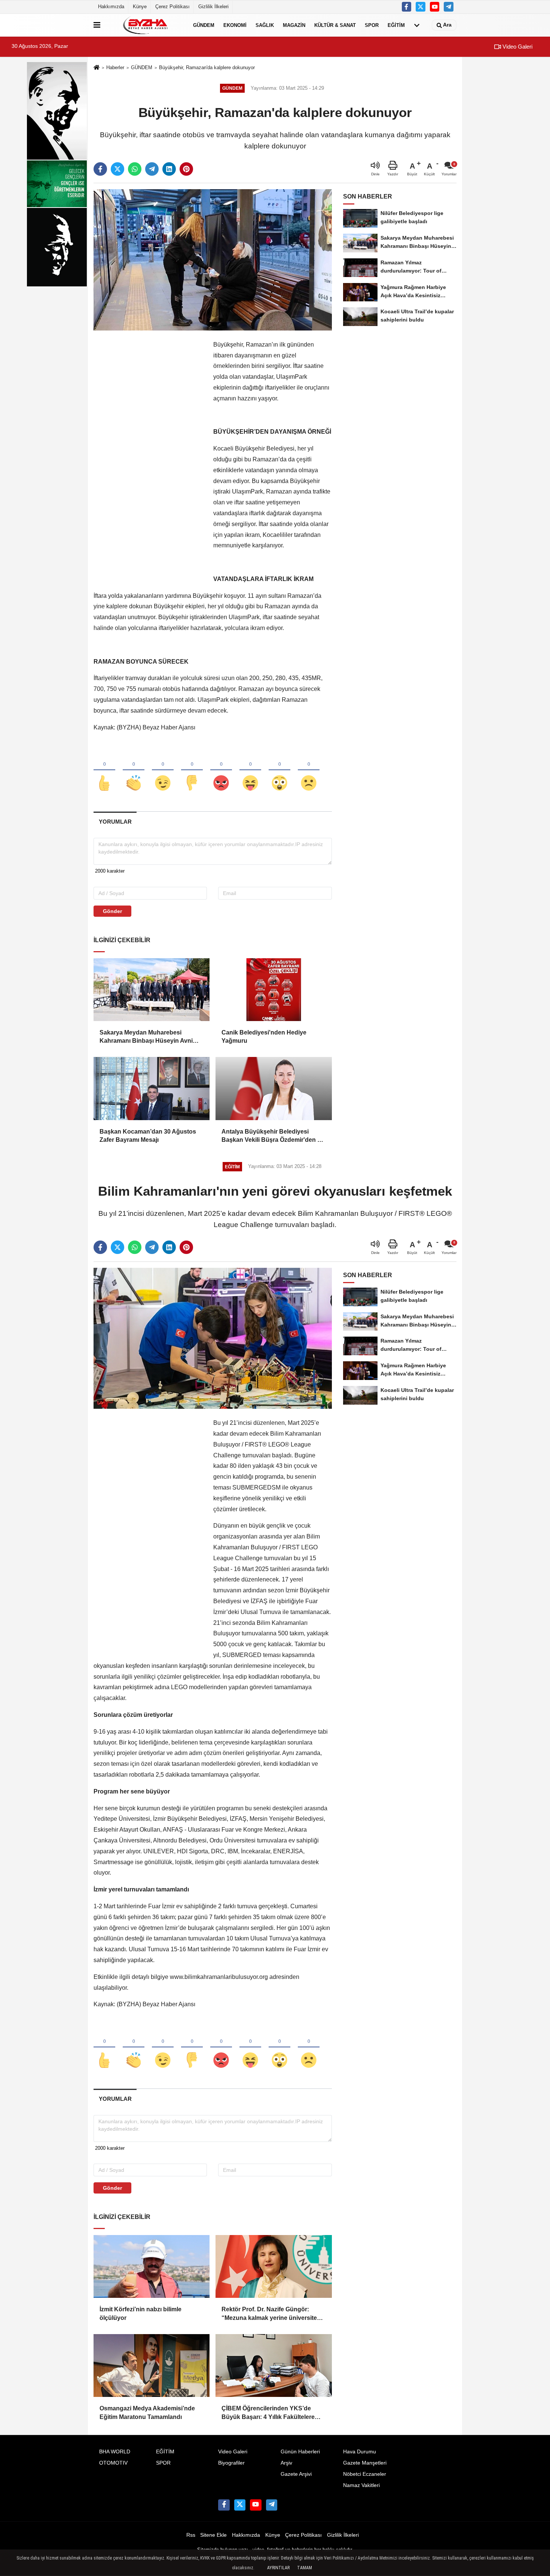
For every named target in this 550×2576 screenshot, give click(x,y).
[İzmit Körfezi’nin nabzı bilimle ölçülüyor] (152, 2266)
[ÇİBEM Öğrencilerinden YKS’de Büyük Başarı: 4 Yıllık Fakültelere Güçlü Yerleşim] (274, 2366)
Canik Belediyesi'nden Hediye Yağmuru (264, 1037)
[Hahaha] (250, 771)
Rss (191, 2535)
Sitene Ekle (213, 2535)
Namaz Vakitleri (361, 2485)
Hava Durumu (360, 2452)
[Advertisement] (150, 452)
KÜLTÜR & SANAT (335, 25)
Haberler (115, 67)
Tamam (305, 2568)
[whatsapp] (135, 169)
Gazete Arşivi (296, 2474)
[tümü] (417, 25)
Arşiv (286, 2463)
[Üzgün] (309, 771)
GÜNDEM (204, 25)
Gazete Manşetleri (365, 2463)
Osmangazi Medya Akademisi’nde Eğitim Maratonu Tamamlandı (147, 2412)
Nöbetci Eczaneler (365, 2474)
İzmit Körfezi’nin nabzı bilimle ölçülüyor (140, 2313)
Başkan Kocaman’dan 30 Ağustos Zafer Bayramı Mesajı (148, 1136)
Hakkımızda (111, 7)
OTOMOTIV (113, 2463)
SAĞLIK (265, 25)
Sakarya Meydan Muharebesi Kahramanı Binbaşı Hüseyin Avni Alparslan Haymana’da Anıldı (146, 1037)
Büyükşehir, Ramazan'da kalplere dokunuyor (207, 67)
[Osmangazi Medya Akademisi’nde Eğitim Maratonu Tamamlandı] (152, 2366)
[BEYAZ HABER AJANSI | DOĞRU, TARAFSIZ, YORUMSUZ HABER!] (145, 25)
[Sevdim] (163, 771)
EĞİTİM (396, 25)
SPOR (372, 25)
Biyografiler (231, 2463)
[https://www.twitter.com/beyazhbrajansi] (421, 7)
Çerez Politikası (172, 7)
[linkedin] (169, 169)
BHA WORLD (115, 2452)
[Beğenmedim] (192, 771)
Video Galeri (517, 47)
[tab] (115, 822)
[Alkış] (134, 771)
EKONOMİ (235, 25)
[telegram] (152, 169)
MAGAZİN (294, 25)
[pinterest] (186, 169)
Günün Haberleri (300, 2452)
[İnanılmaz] (279, 771)
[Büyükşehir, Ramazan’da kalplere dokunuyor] (213, 260)
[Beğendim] (104, 771)
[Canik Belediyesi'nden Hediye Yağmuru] (274, 990)
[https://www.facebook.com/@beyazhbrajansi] (435, 7)
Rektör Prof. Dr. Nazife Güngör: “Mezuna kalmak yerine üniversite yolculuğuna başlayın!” (269, 2314)
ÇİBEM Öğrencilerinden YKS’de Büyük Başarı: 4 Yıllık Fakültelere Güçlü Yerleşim (268, 2413)
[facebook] (100, 169)
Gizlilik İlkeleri (213, 7)
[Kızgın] (221, 771)
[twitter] (117, 169)
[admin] (449, 7)
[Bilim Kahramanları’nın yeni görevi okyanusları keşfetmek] (213, 1338)
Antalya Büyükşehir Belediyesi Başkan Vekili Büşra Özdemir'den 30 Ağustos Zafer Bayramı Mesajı (273, 1136)
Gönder (112, 911)
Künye (140, 7)
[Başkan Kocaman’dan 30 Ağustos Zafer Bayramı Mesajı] (152, 1088)
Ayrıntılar (278, 2568)
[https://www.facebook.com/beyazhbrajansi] (407, 7)
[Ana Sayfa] (97, 68)
